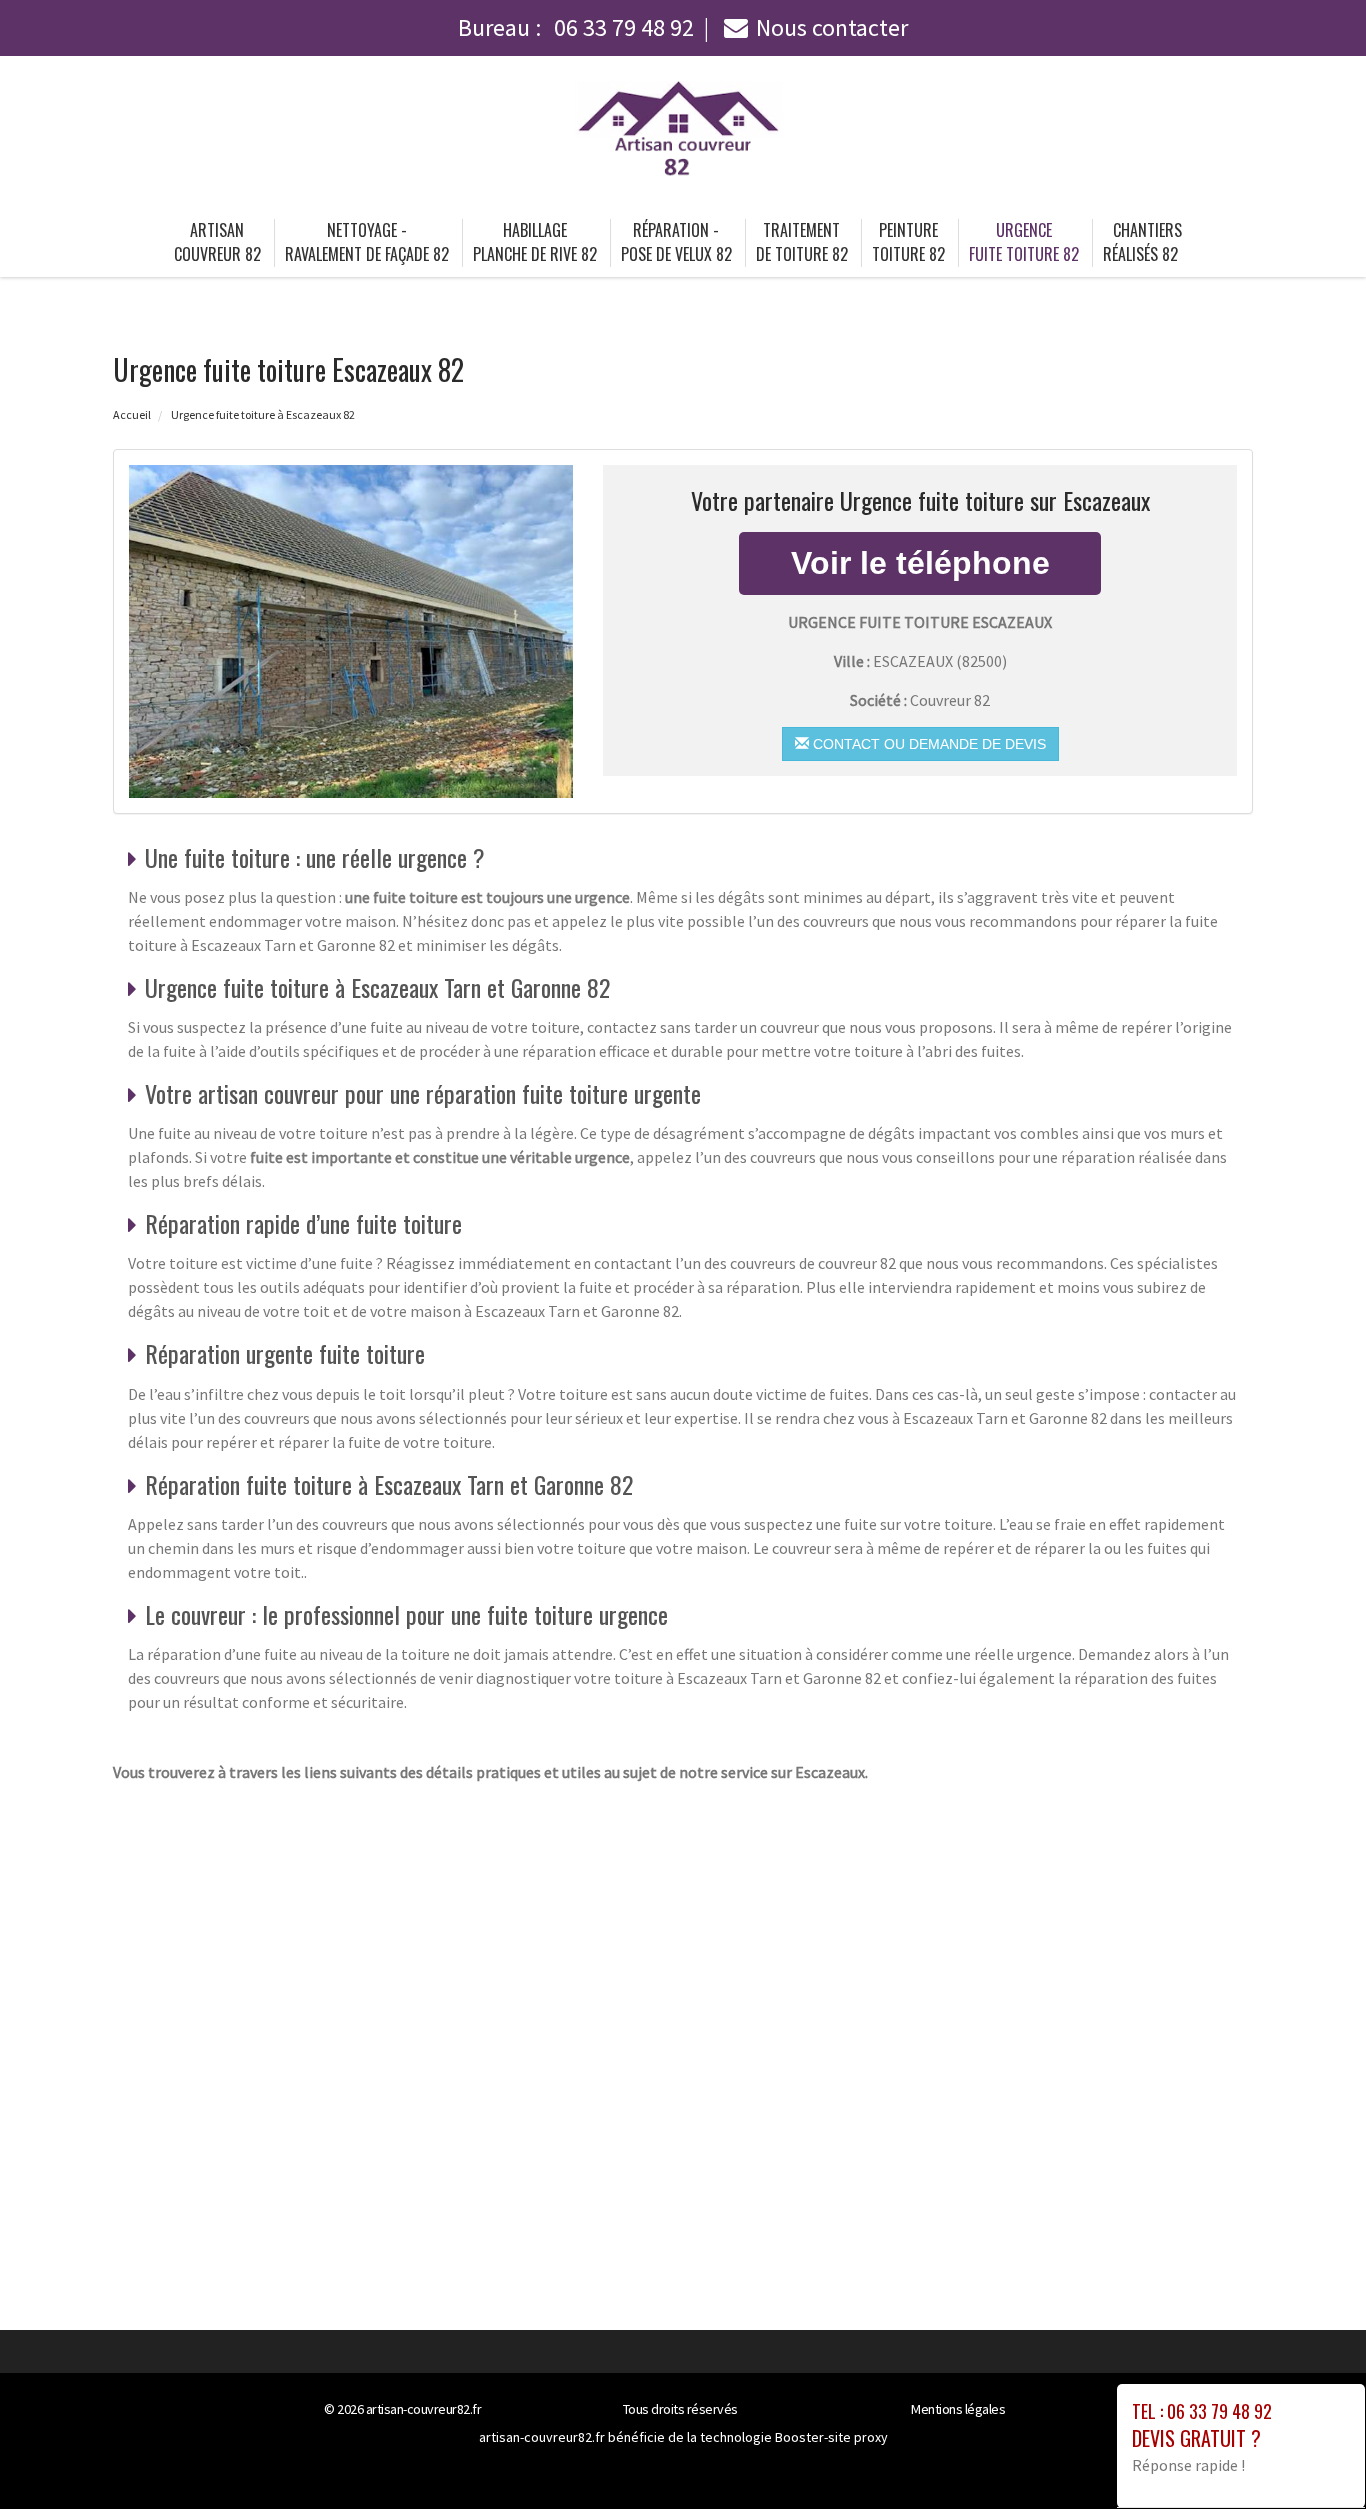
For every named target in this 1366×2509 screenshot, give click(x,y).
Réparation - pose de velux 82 (676, 242)
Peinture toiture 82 (908, 242)
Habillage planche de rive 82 (535, 242)
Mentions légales (958, 2409)
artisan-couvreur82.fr (424, 2409)
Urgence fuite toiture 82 (1024, 242)
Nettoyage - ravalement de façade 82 (367, 242)
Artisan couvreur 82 (217, 242)
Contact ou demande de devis (927, 744)
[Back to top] (1311, 2454)
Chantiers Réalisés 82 (1143, 242)
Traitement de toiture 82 (802, 242)
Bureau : (576, 27)
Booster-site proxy (831, 2437)
